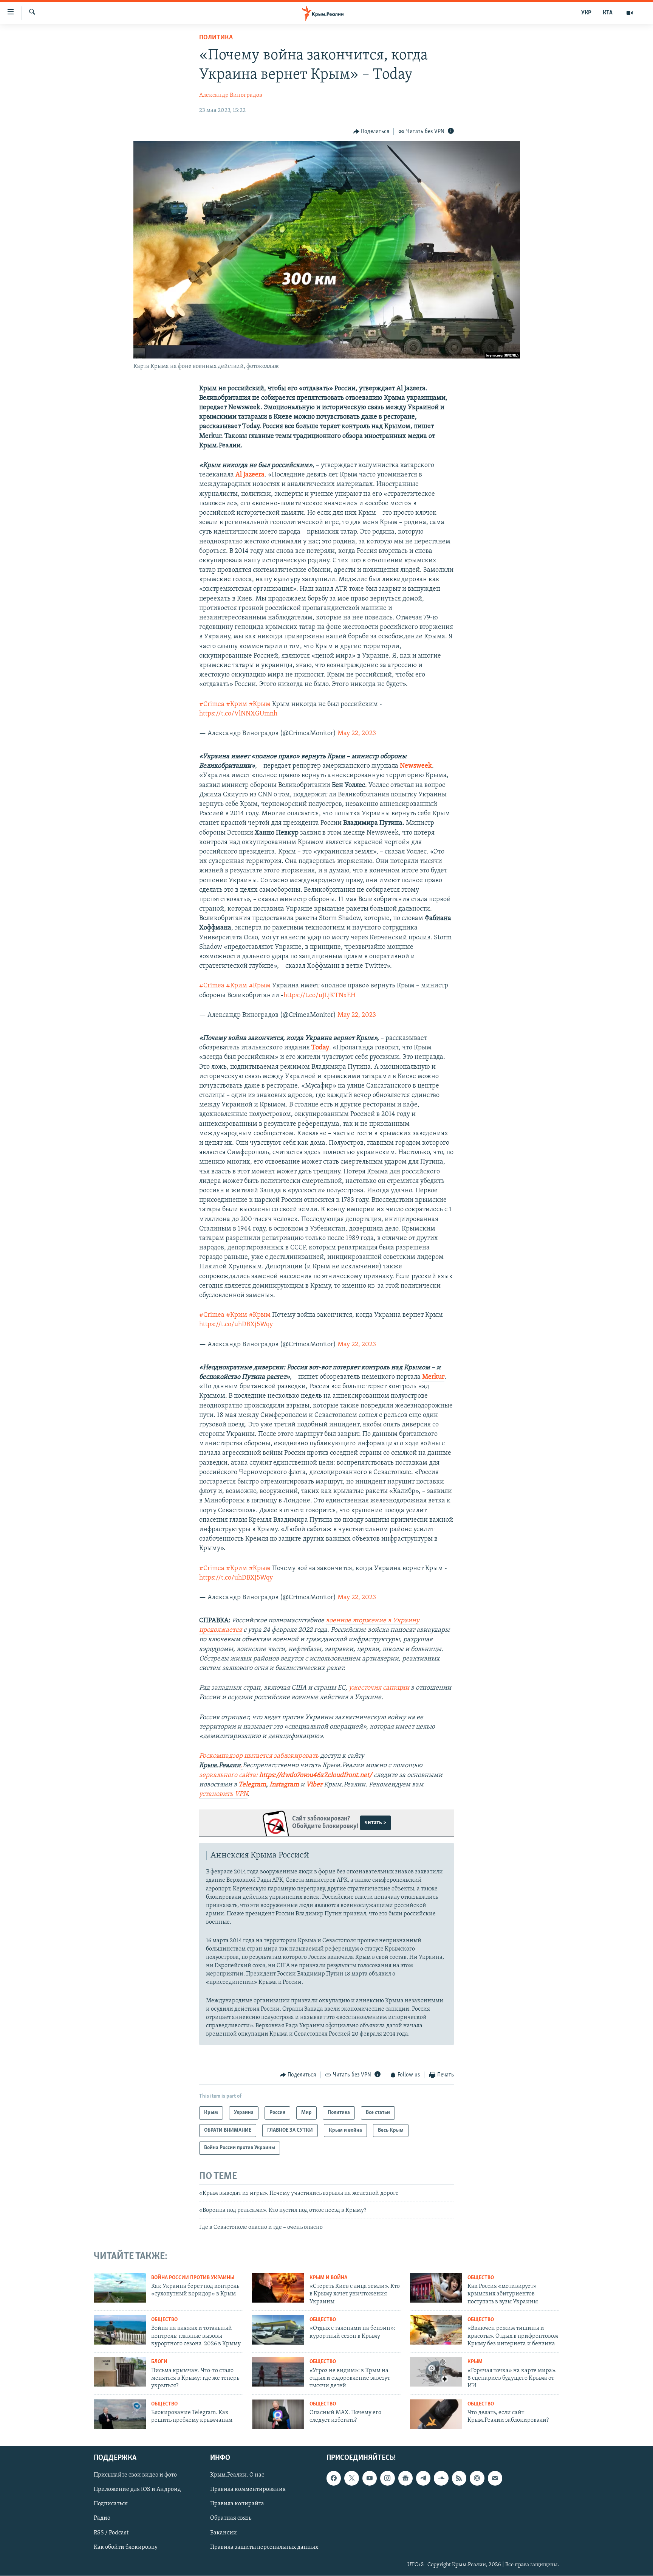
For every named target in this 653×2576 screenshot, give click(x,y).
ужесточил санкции (380, 1688)
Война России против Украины (193, 2278)
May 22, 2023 (357, 734)
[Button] (371, 132)
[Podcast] (477, 2478)
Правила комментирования (248, 2490)
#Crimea (212, 705)
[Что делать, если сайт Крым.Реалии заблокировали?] (436, 2414)
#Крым (260, 705)
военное (339, 1621)
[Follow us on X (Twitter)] (351, 2478)
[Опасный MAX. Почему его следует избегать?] (278, 2414)
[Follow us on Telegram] (423, 2478)
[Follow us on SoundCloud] (441, 2478)
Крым (475, 2362)
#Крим (237, 705)
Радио (102, 2519)
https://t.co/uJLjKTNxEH (320, 996)
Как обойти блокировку (126, 2547)
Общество (481, 2278)
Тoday (320, 1048)
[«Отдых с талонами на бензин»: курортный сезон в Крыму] (278, 2330)
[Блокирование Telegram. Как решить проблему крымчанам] (120, 2414)
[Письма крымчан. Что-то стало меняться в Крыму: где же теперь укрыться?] (120, 2372)
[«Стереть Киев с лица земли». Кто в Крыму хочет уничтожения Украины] (278, 2288)
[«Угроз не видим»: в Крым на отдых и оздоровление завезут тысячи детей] (278, 2372)
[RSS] (459, 2478)
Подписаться (111, 2504)
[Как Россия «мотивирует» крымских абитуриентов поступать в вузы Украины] (436, 2288)
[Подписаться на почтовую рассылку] (495, 2478)
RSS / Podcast (111, 2533)
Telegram (252, 1785)
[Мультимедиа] (630, 13)
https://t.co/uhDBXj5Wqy (236, 1325)
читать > (375, 1823)
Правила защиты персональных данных (264, 2547)
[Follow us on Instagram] (387, 2478)
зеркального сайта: (286, 1775)
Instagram (284, 1785)
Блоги (159, 2362)
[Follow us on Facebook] (334, 2478)
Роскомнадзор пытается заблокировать (259, 1756)
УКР (586, 13)
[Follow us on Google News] (405, 2478)
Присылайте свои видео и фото (135, 2475)
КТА (608, 13)
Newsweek (416, 766)
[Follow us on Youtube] (370, 2478)
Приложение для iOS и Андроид (137, 2490)
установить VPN (223, 1794)
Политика (216, 38)
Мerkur (433, 1377)
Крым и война (328, 2278)
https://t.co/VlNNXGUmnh (238, 714)
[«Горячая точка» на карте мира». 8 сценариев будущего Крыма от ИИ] (436, 2372)
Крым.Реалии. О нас (237, 2475)
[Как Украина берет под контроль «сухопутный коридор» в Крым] (120, 2288)
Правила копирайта (237, 2504)
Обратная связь (231, 2519)
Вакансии (224, 2533)
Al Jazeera (250, 475)
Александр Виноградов (231, 95)
